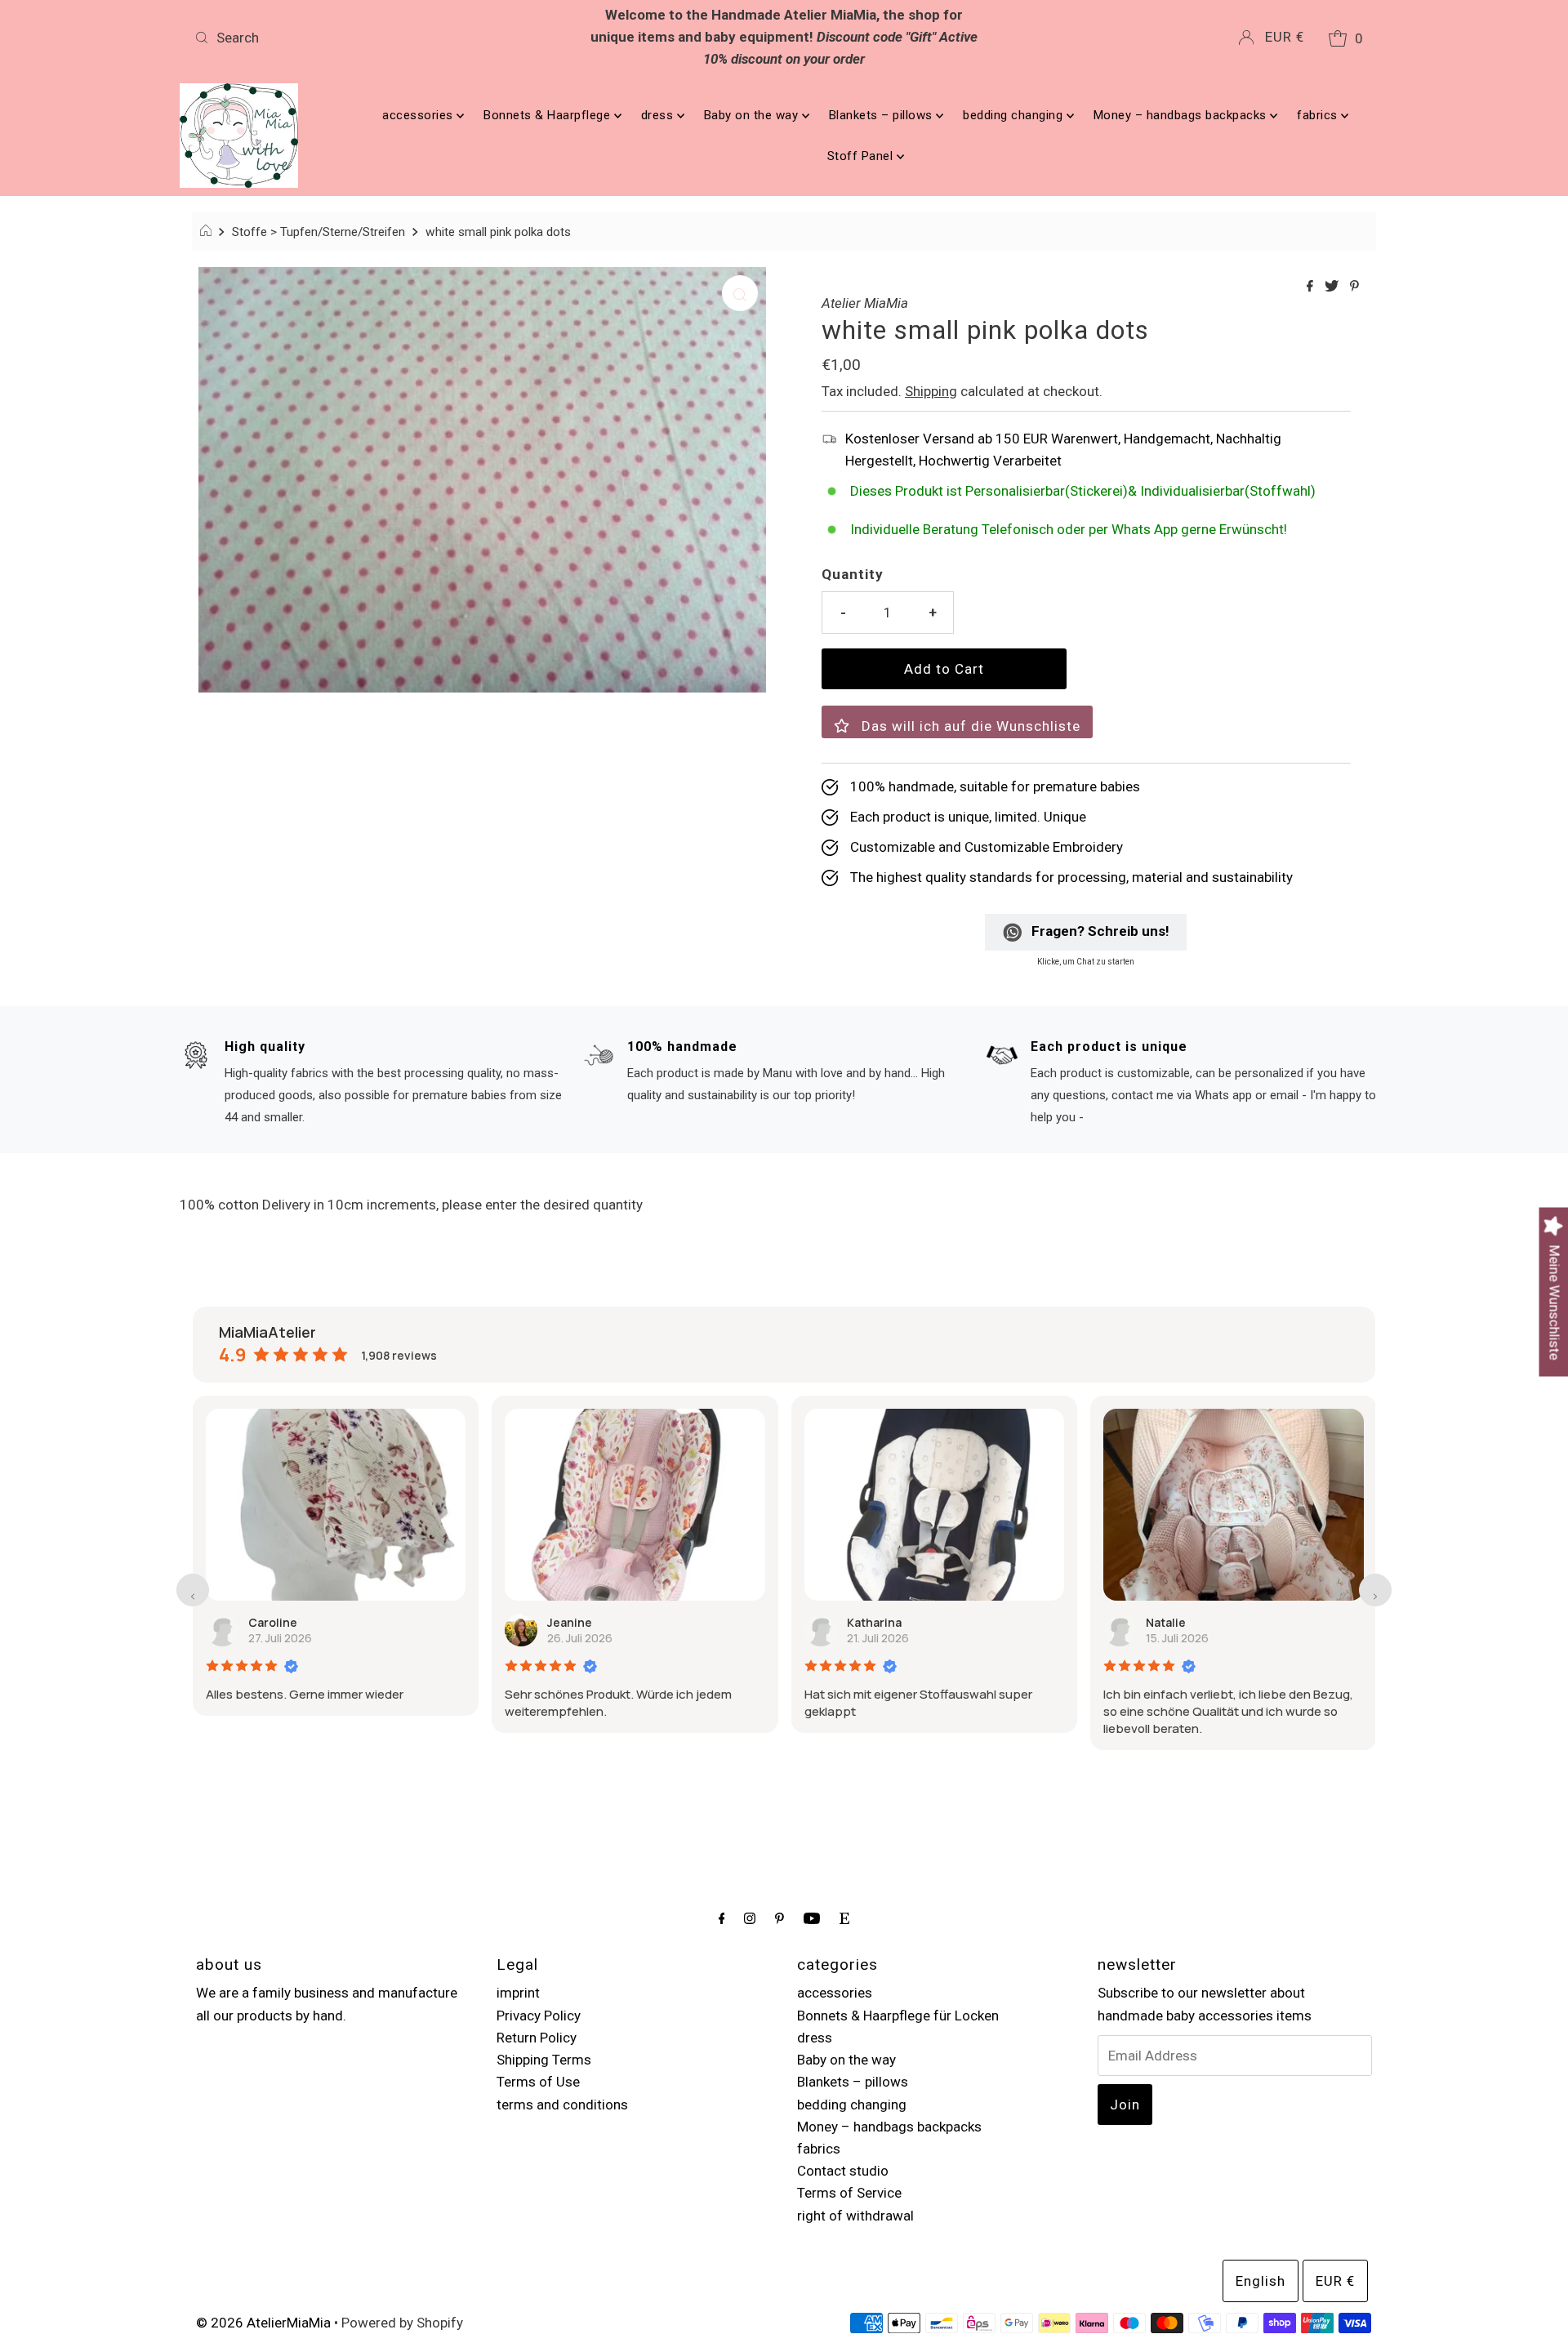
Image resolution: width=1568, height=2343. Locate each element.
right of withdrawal (855, 2216)
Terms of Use (538, 2082)
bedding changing (1015, 115)
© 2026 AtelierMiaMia (263, 2323)
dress (659, 115)
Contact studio (843, 2171)
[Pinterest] (780, 1918)
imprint (518, 1993)
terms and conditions (562, 2105)
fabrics (1319, 115)
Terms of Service (849, 2193)
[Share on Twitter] (1333, 287)
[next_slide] (1375, 1590)
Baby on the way (753, 115)
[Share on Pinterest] (1354, 287)
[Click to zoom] (740, 293)
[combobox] (382, 38)
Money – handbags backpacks (1182, 115)
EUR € (1285, 37)
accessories (419, 115)
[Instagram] (750, 1918)
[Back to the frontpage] (208, 232)
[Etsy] (844, 1918)
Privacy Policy (539, 2016)
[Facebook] (722, 1918)
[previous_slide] (193, 1590)
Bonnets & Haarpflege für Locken (898, 2016)
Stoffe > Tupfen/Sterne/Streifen (318, 232)
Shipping (931, 391)
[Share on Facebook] (1312, 287)
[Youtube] (812, 1918)
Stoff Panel (862, 156)
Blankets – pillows (883, 115)
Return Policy (537, 2038)
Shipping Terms (544, 2060)
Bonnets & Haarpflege (549, 115)
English (1261, 2281)
